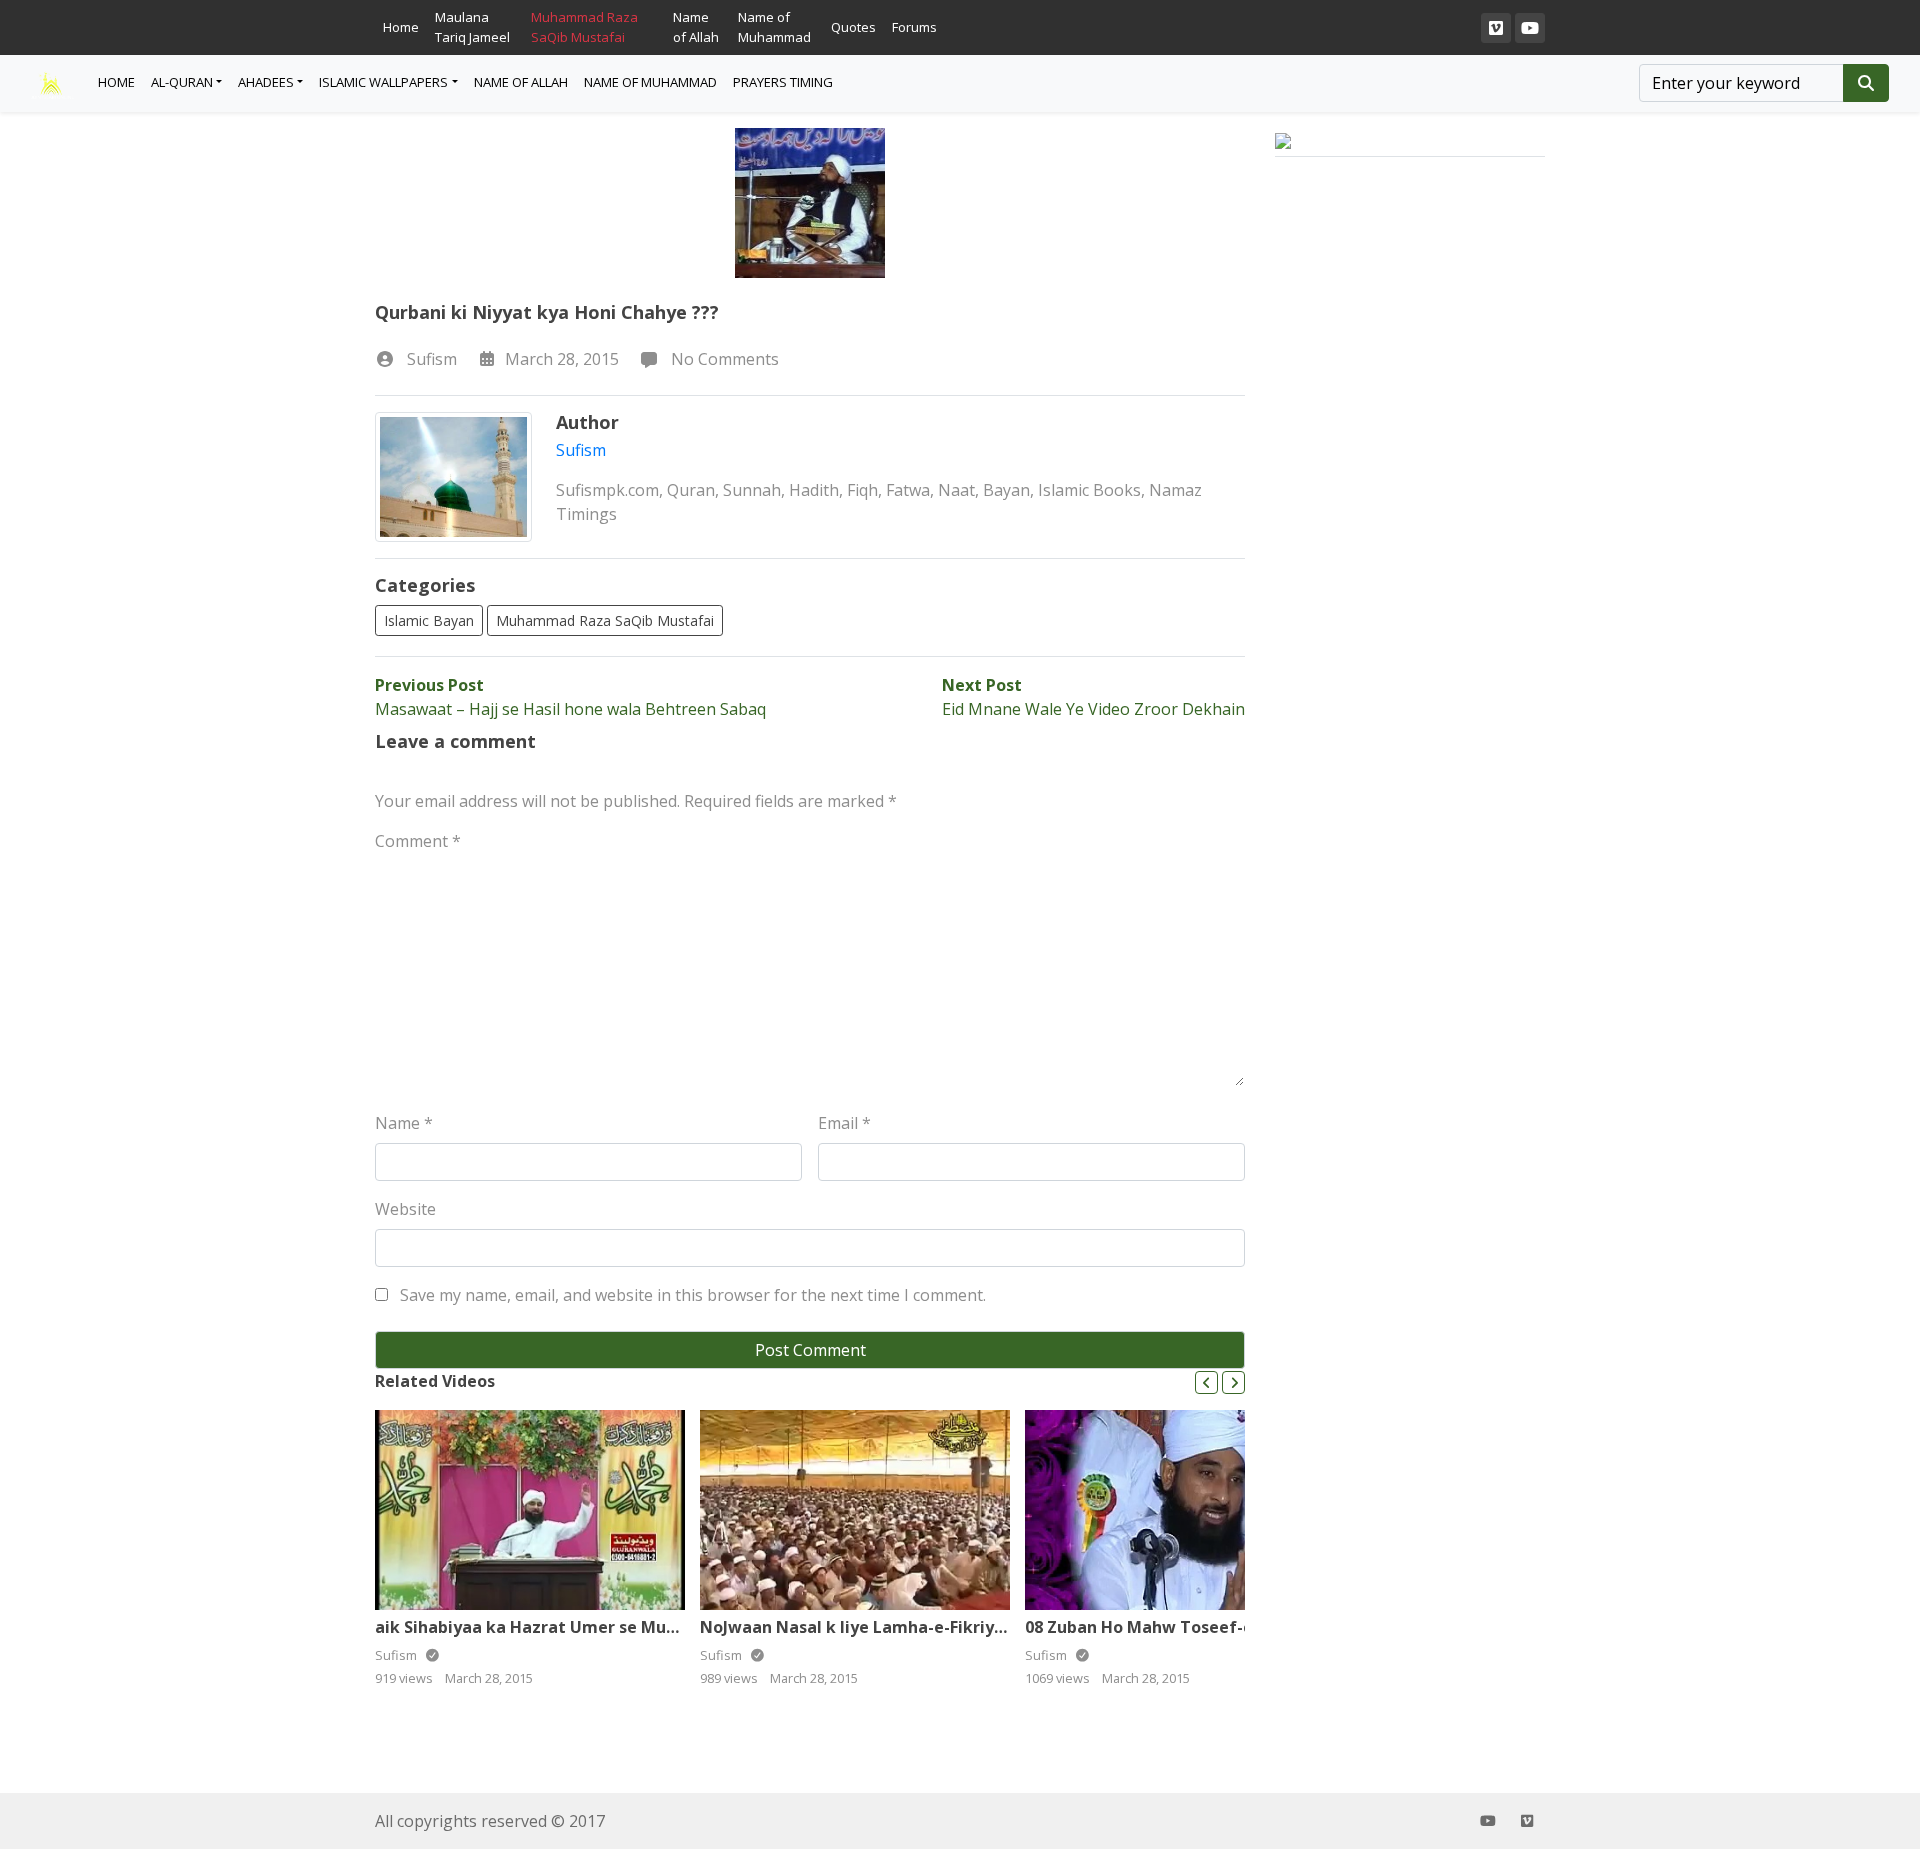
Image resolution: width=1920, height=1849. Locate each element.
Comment (418, 841)
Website (405, 1209)
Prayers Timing (783, 82)
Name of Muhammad (774, 27)
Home (401, 27)
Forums (914, 27)
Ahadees (266, 82)
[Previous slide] (1206, 1382)
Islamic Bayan (429, 620)
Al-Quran (182, 82)
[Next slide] (1233, 1382)
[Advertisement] (1410, 529)
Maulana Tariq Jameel (472, 27)
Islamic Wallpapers (383, 82)
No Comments (723, 359)
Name (404, 1123)
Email (844, 1123)
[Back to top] (62, 1731)
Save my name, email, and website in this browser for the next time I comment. (693, 1295)
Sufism (432, 359)
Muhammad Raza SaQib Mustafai (584, 27)
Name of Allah (696, 27)
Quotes (853, 27)
